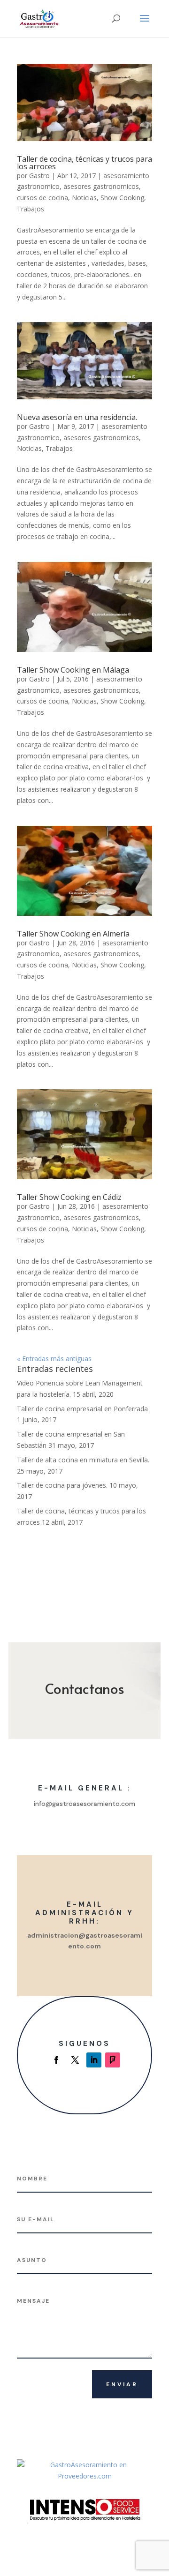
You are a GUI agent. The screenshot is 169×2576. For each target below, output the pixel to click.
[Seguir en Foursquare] (113, 2060)
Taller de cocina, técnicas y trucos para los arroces (84, 163)
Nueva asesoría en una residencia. (77, 417)
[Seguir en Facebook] (56, 2060)
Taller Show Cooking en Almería (73, 934)
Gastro (39, 176)
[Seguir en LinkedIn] (94, 2060)
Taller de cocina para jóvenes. (62, 1485)
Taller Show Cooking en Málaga (73, 670)
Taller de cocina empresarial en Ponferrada (82, 1409)
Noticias (84, 198)
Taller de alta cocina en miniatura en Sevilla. (83, 1460)
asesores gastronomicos (101, 186)
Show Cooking (122, 198)
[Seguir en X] (75, 2060)
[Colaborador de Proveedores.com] (84, 2476)
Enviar (122, 2384)
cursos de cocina (42, 198)
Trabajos (31, 209)
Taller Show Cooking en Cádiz (69, 1197)
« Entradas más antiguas (54, 1359)
